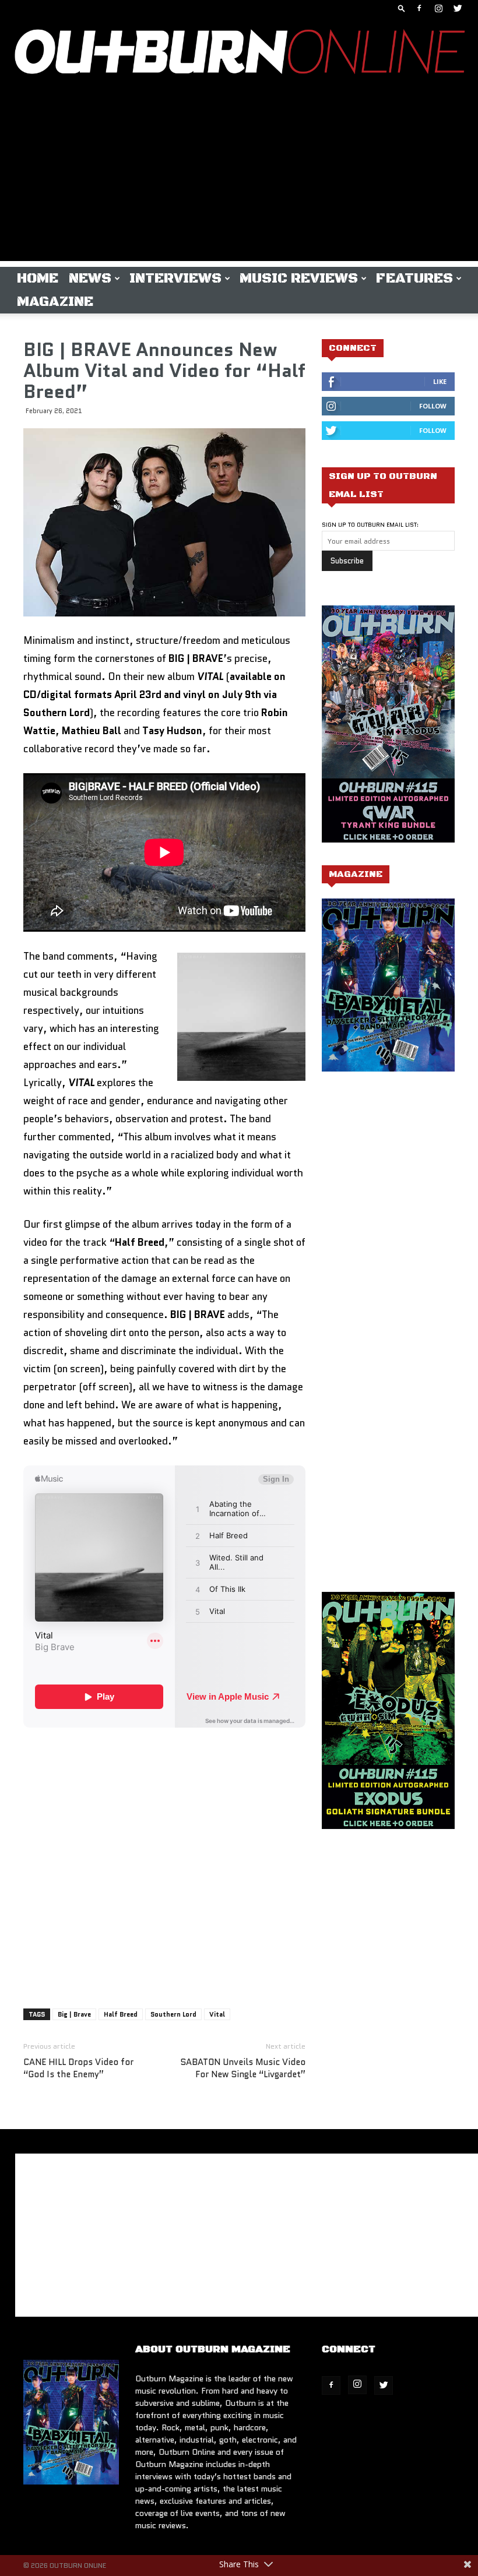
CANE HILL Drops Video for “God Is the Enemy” (78, 2068)
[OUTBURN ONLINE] (239, 54)
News (90, 279)
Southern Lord (173, 2014)
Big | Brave (74, 2014)
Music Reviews (299, 279)
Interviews (175, 279)
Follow (433, 406)
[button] (402, 8)
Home (38, 279)
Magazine (55, 302)
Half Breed (121, 2014)
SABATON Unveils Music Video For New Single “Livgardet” (243, 2068)
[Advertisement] (239, 179)
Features (414, 279)
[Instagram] (438, 8)
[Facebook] (419, 8)
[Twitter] (458, 8)
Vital (217, 2014)
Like (440, 381)
